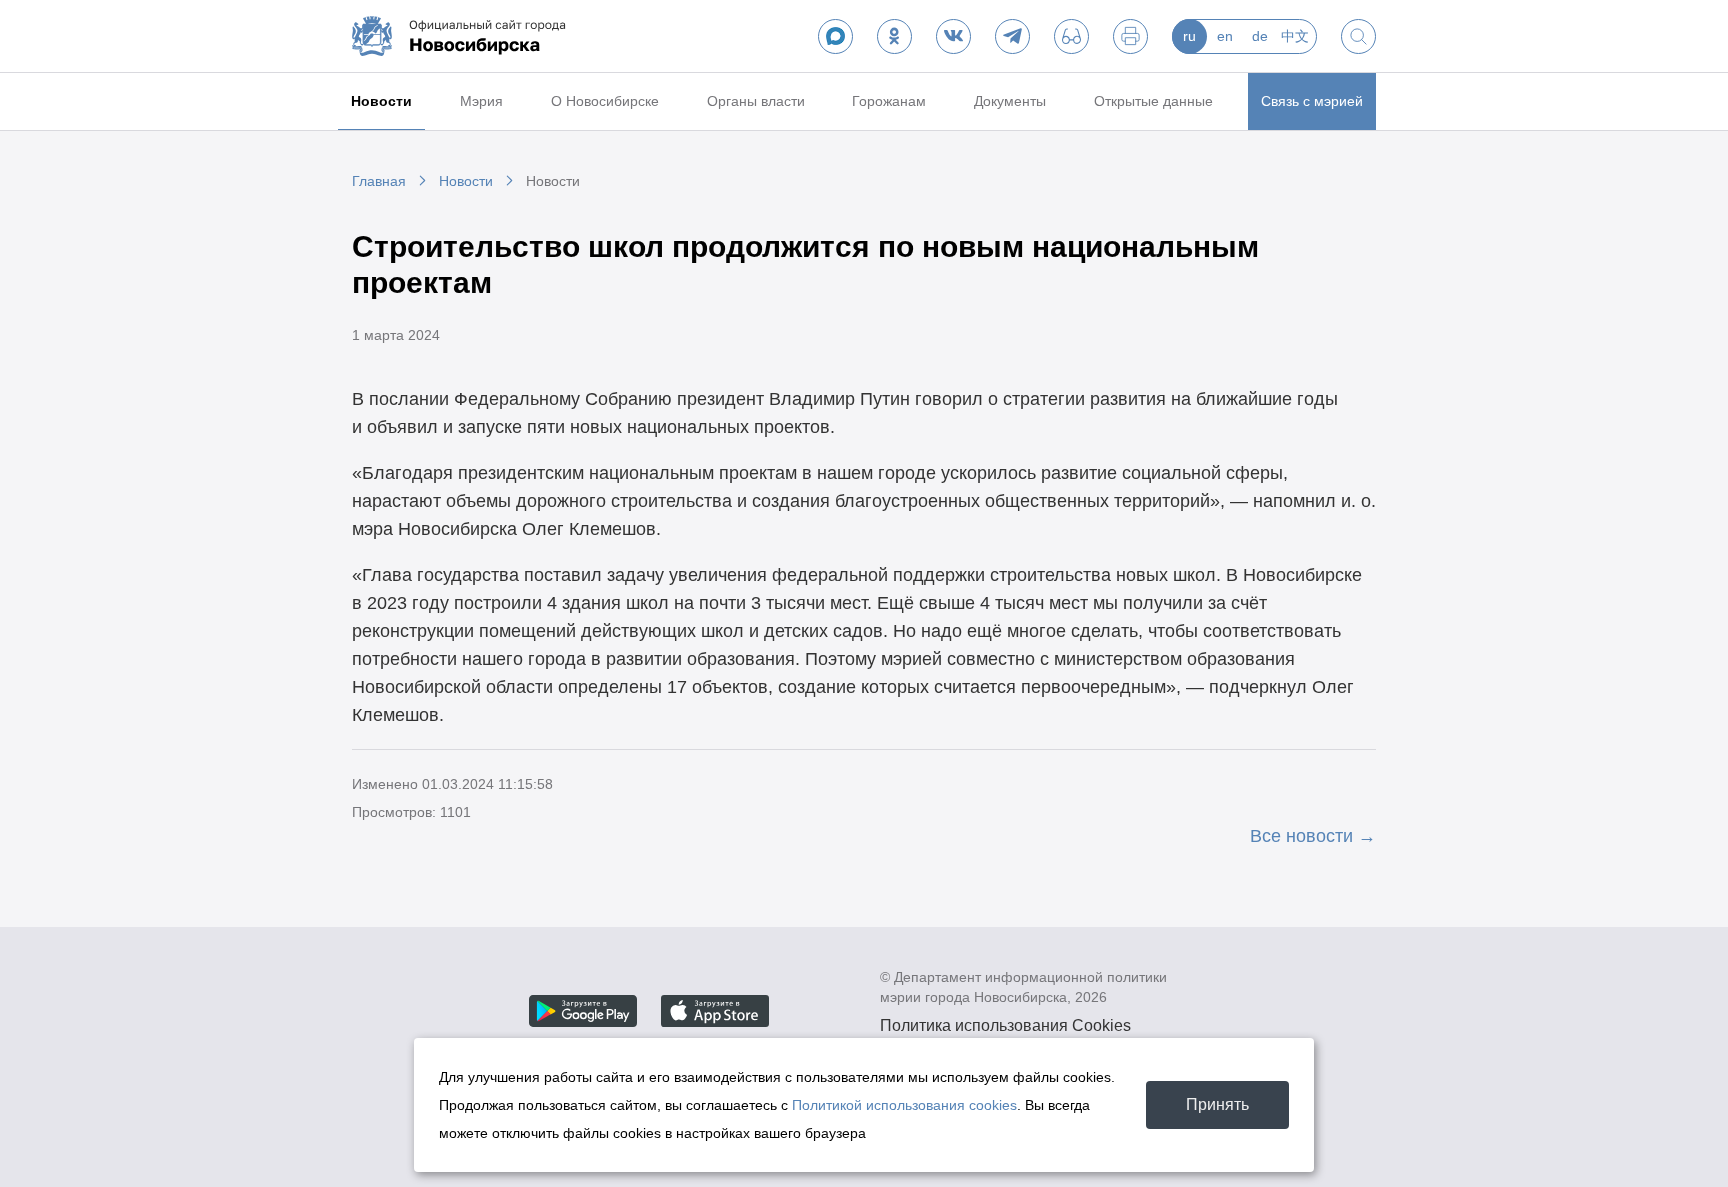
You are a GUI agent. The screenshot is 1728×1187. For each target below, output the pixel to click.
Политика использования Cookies (1005, 1025)
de (1260, 36)
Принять (1217, 1104)
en (1225, 36)
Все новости (1301, 836)
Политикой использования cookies (904, 1105)
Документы (1010, 101)
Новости (381, 101)
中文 (1295, 36)
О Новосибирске (605, 101)
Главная (379, 181)
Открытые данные (1153, 101)
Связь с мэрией (1312, 101)
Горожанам (889, 101)
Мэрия (481, 101)
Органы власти (756, 101)
